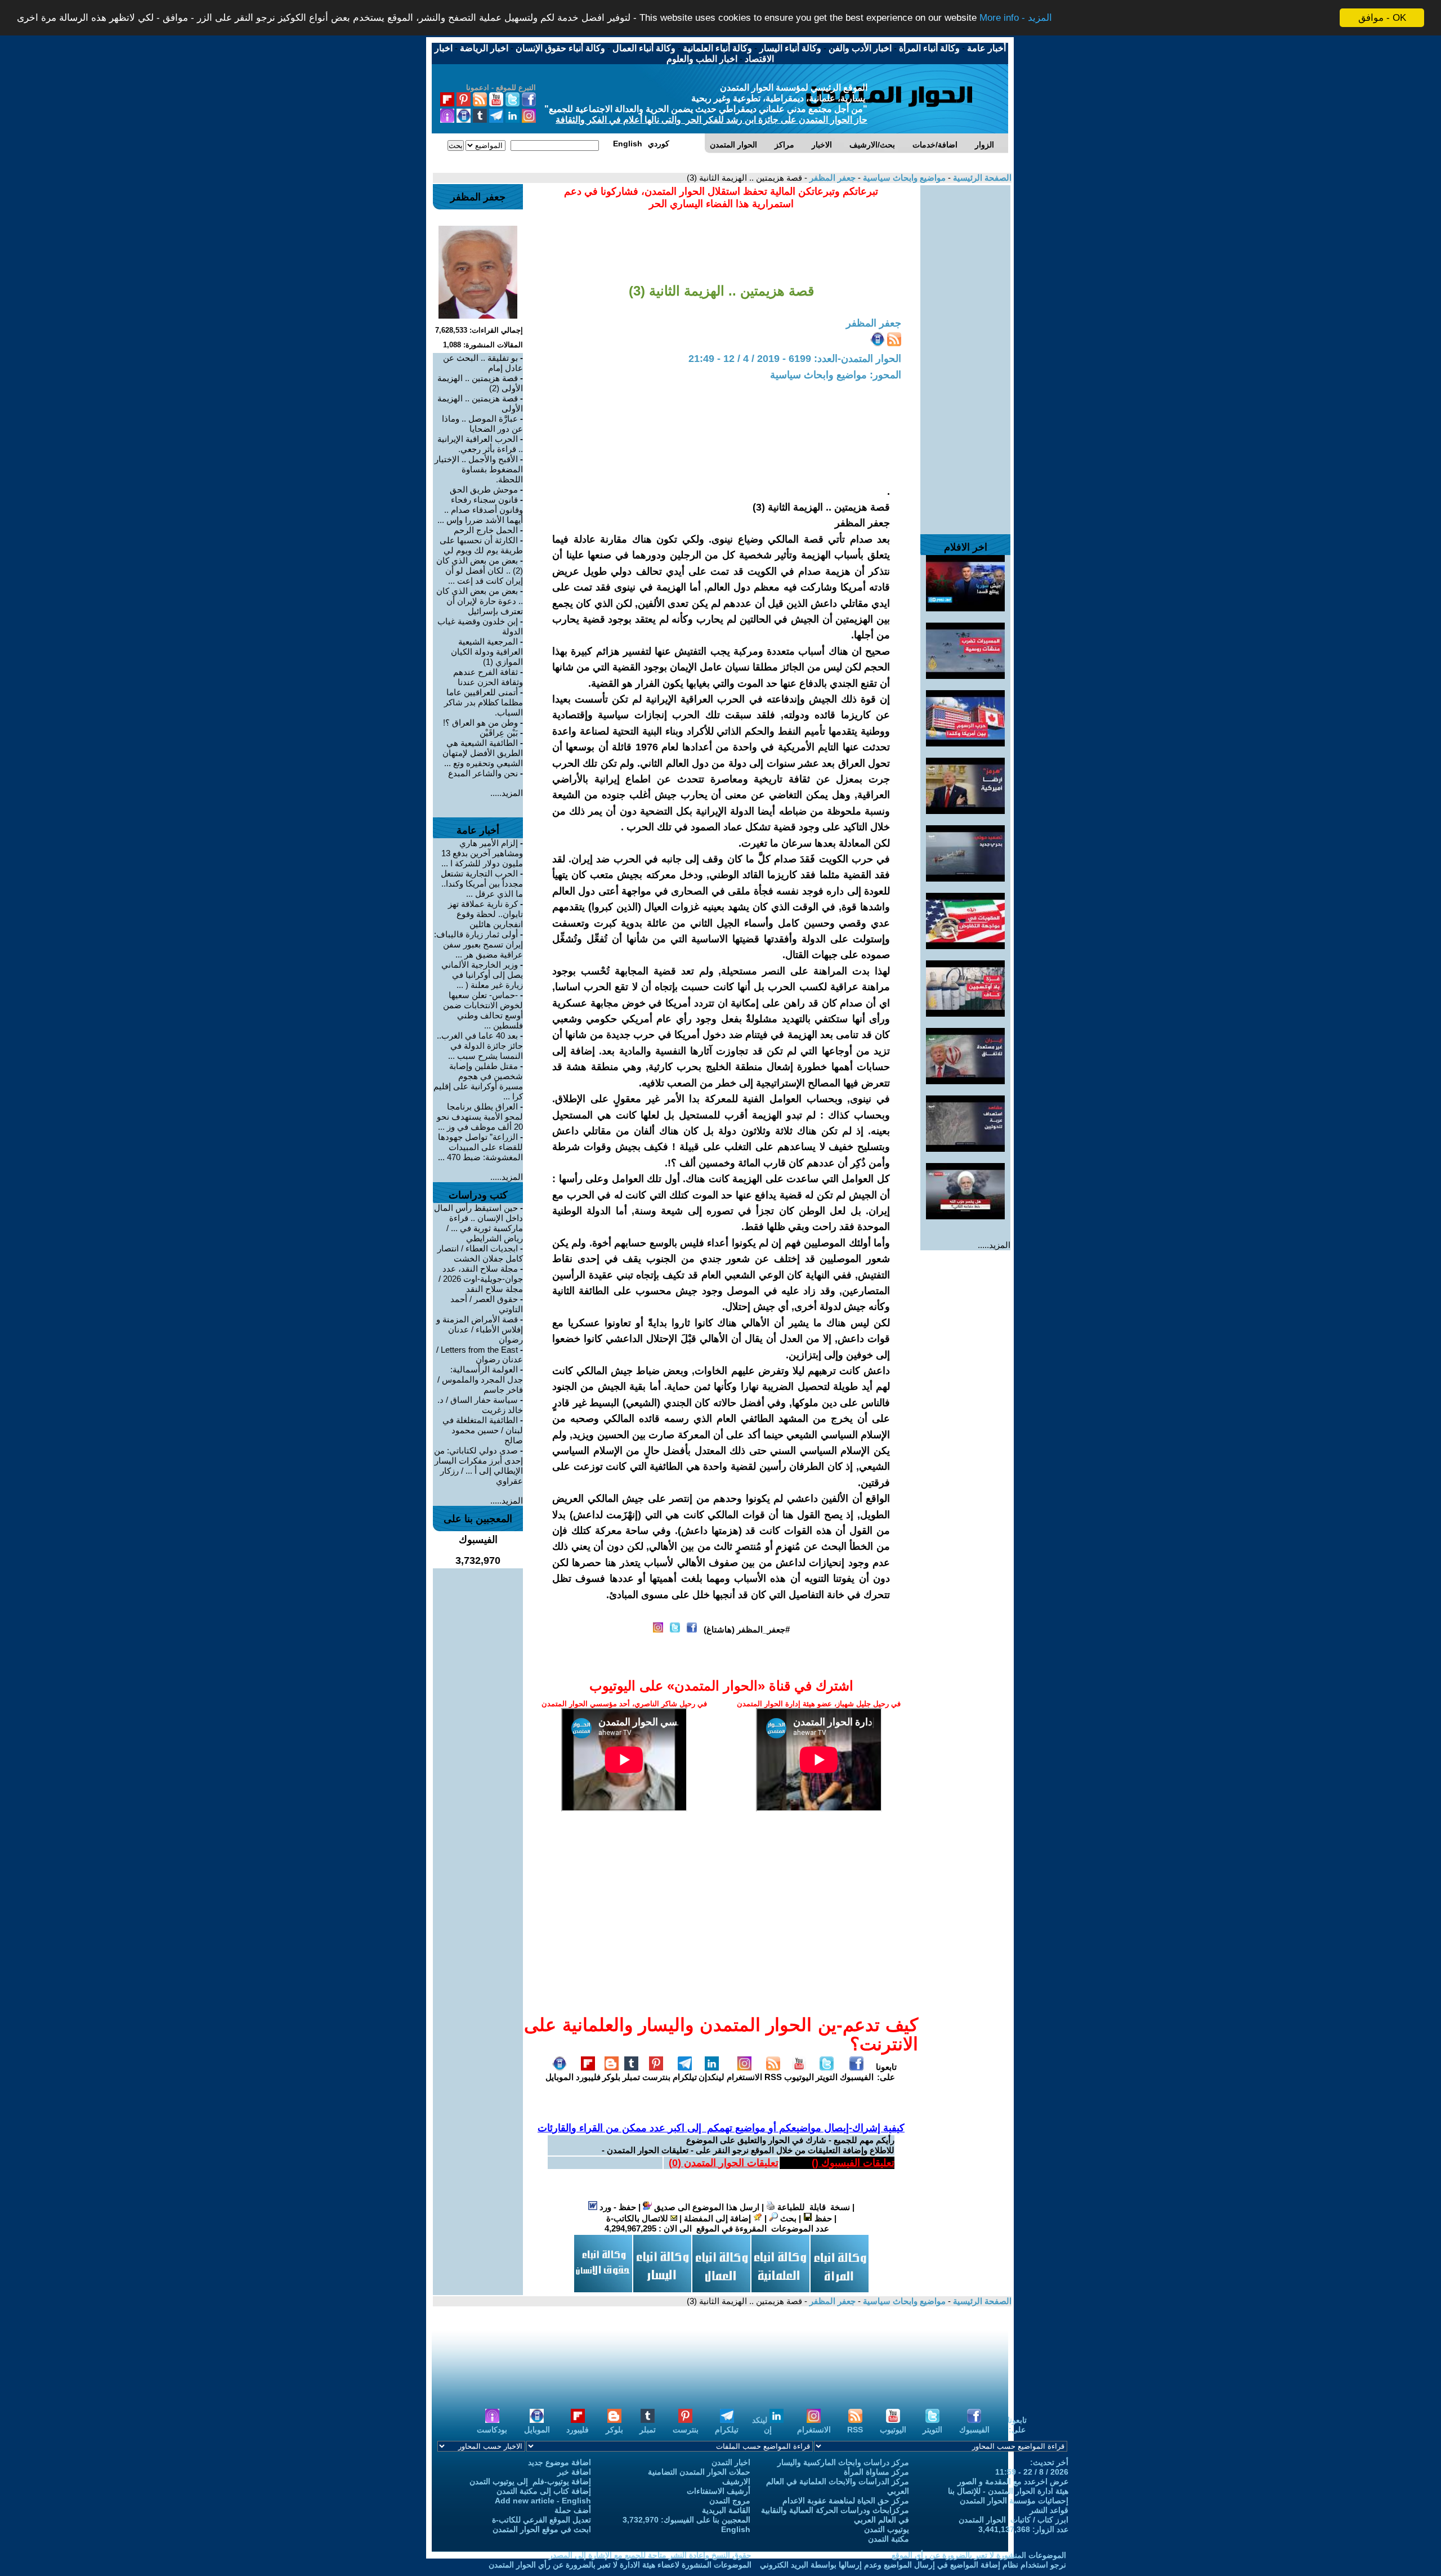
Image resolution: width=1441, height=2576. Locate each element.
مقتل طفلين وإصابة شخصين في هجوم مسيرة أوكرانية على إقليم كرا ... (478, 1081)
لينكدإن (711, 2077)
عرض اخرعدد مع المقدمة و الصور (1013, 2481)
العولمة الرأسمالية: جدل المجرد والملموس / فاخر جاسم (480, 1379)
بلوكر (611, 2077)
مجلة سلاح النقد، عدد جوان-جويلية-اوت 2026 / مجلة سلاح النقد (481, 1279)
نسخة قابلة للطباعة (813, 2207)
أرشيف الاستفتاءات (719, 2491)
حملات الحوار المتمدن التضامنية (699, 2472)
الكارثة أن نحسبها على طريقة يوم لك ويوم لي (481, 545)
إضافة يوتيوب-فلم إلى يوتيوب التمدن (530, 2481)
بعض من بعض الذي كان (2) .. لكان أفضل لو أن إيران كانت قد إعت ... (480, 571)
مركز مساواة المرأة (876, 2472)
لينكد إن (762, 2425)
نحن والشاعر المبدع (483, 773)
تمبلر (631, 2077)
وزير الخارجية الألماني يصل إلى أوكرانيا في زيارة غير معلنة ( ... (482, 975)
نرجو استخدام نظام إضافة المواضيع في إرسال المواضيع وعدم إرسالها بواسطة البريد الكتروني (913, 2565)
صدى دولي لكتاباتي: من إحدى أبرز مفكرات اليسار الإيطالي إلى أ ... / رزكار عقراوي (478, 1466)
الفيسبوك (857, 2077)
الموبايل (560, 2077)
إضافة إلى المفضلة (719, 2218)
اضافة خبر (574, 2472)
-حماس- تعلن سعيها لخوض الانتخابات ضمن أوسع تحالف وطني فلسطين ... (483, 1010)
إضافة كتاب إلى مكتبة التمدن (544, 2491)
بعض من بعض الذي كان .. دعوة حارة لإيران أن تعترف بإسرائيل (480, 601)
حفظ (822, 2218)
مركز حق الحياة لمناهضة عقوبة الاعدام (846, 2501)
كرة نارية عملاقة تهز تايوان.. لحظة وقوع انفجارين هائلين (485, 914)
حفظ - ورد (617, 2207)
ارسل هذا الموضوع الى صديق (706, 2207)
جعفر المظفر (831, 178)
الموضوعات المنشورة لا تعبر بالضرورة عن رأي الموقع (979, 2555)
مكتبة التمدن (889, 2539)
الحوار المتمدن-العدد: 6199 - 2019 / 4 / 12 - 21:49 (795, 359)
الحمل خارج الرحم (486, 530)
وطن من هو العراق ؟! (480, 723)
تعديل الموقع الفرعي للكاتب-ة (542, 2520)
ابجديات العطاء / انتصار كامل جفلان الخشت (480, 1253)
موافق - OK (1382, 18)
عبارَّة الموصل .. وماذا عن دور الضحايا (482, 424)
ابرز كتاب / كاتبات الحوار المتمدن (1013, 2520)
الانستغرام (744, 2077)
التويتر (827, 2077)
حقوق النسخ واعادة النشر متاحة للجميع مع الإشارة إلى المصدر (650, 2555)
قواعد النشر (1049, 2510)
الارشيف (736, 2481)
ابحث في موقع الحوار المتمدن (542, 2529)
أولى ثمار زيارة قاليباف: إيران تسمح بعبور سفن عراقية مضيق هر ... (478, 944)
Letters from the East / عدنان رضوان (480, 1354)
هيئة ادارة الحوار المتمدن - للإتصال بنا (1008, 2491)
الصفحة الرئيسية (981, 178)
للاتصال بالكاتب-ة (638, 2218)
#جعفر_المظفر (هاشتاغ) (747, 1629)
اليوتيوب (799, 2077)
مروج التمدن (730, 2501)
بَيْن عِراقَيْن (499, 733)
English (736, 2529)
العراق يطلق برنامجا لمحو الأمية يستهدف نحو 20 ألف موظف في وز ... (480, 1117)
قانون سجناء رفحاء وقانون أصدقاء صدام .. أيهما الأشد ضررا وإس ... (480, 510)
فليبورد (588, 2077)
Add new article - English (543, 2501)
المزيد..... (994, 1245)
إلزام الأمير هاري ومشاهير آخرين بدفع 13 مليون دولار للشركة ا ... (482, 853)
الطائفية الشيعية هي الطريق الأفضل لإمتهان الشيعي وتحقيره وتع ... (483, 753)
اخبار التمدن (731, 2462)
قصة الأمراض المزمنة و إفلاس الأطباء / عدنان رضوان (480, 1329)
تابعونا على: (886, 2072)
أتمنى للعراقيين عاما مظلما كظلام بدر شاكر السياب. (484, 702)
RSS (773, 2077)
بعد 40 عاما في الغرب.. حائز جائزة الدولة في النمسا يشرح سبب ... (480, 1046)
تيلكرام (685, 2077)
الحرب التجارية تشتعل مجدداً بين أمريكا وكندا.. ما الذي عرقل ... (482, 884)
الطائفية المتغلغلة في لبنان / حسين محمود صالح (483, 1430)
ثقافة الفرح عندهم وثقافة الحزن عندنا (488, 677)
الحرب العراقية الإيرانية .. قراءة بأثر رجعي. (480, 444)
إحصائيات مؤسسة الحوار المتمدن (1014, 2501)
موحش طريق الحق (484, 489)
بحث (787, 2218)
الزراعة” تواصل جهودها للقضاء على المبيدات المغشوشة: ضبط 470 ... (480, 1147)
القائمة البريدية (726, 2510)
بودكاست (492, 2430)
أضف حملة (573, 2510)
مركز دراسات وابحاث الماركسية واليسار (843, 2462)
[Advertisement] (965, 354)
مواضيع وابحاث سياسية (903, 178)
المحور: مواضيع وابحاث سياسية (836, 375)
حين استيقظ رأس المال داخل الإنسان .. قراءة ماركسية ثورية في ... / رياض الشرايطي (478, 1223)
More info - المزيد (1016, 18)
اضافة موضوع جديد (560, 2462)
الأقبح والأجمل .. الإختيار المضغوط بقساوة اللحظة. (479, 469)
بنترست (656, 2077)
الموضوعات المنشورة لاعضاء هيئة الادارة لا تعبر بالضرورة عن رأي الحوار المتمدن (620, 2565)
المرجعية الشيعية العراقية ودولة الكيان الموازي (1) (487, 652)
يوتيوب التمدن (887, 2529)
